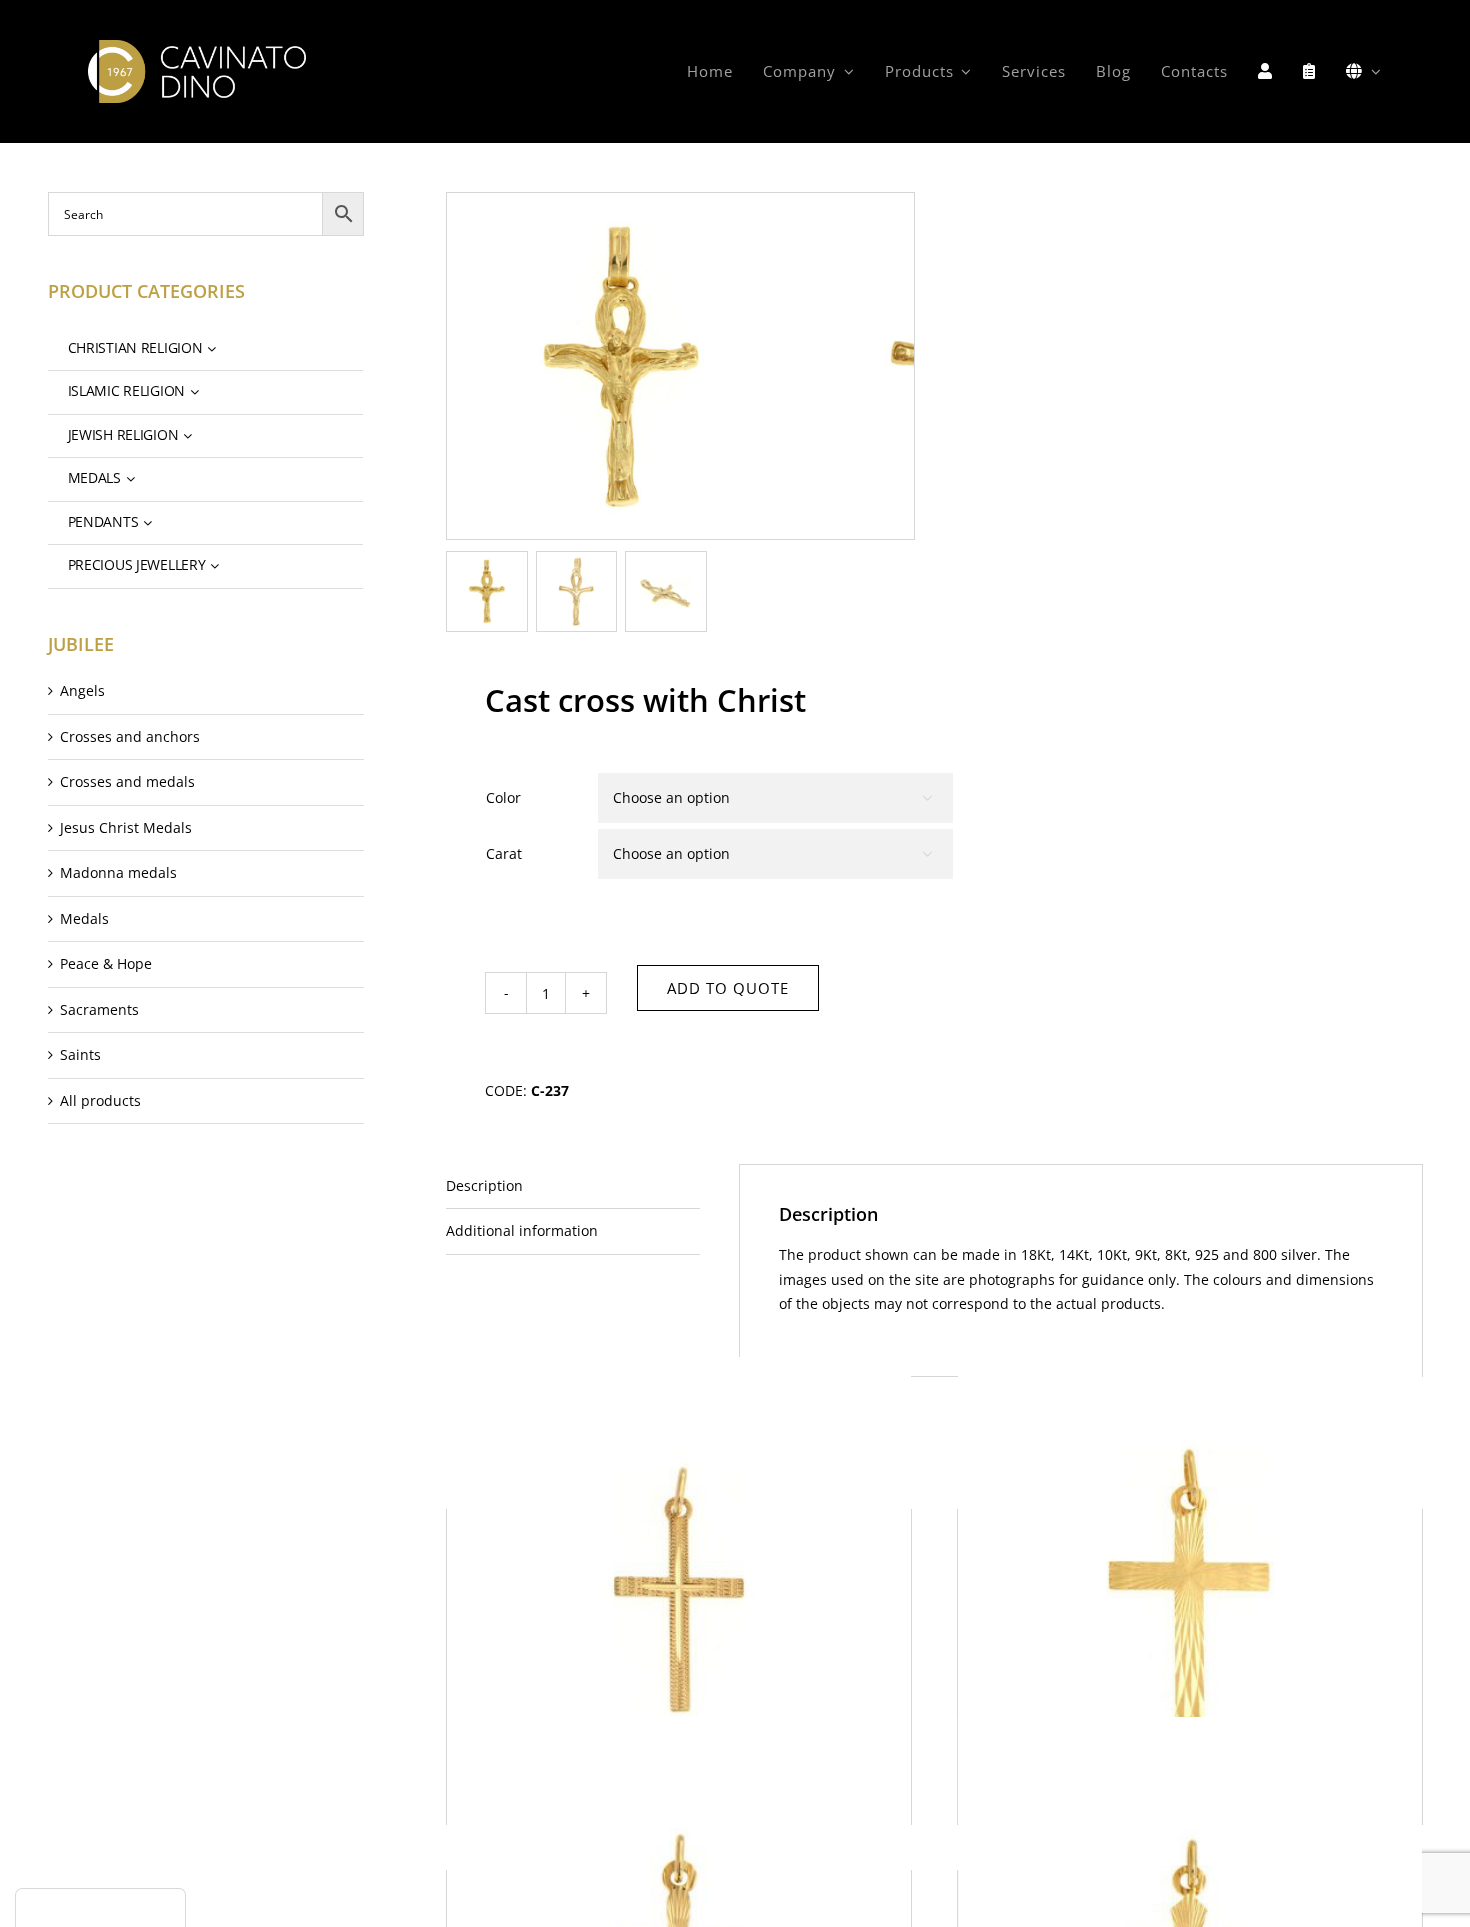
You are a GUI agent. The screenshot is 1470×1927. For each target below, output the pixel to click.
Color (503, 797)
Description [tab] (484, 1185)
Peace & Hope (106, 963)
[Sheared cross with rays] (1190, 1588)
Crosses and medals (127, 781)
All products (100, 1100)
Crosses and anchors (130, 736)
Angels (82, 690)
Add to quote (728, 988)
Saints (80, 1054)
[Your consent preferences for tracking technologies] (100, 1908)
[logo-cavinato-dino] (196, 46)
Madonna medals (118, 872)
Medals (84, 918)
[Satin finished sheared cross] (679, 1588)
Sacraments (99, 1009)
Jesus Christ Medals (126, 827)
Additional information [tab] (522, 1230)
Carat (504, 853)
